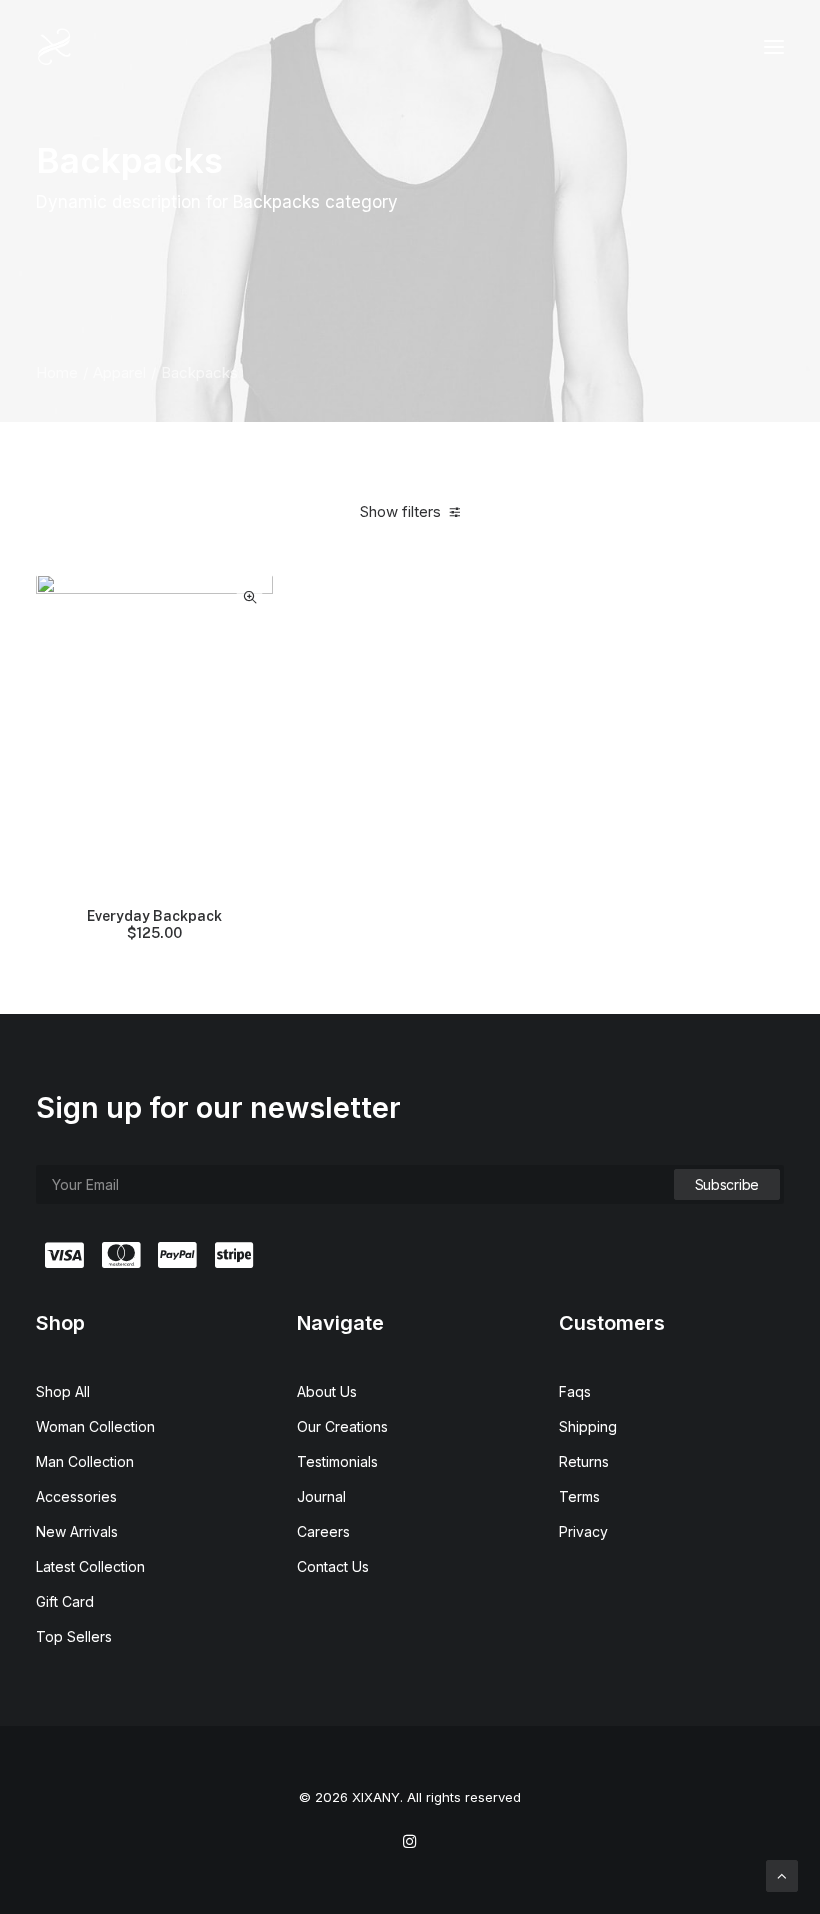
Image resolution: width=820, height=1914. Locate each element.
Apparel (119, 372)
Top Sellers (74, 1636)
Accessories (76, 1496)
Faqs (575, 1391)
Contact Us (333, 1566)
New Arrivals (77, 1531)
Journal (321, 1496)
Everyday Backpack (154, 924)
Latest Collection (90, 1566)
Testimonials (337, 1461)
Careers (323, 1531)
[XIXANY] (54, 47)
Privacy (583, 1531)
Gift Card (65, 1601)
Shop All (63, 1391)
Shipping (588, 1426)
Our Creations (342, 1426)
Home (57, 372)
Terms (579, 1496)
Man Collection (85, 1461)
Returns (584, 1461)
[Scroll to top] (782, 1874)
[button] (774, 47)
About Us (327, 1391)
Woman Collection (95, 1426)
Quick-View (249, 597)
